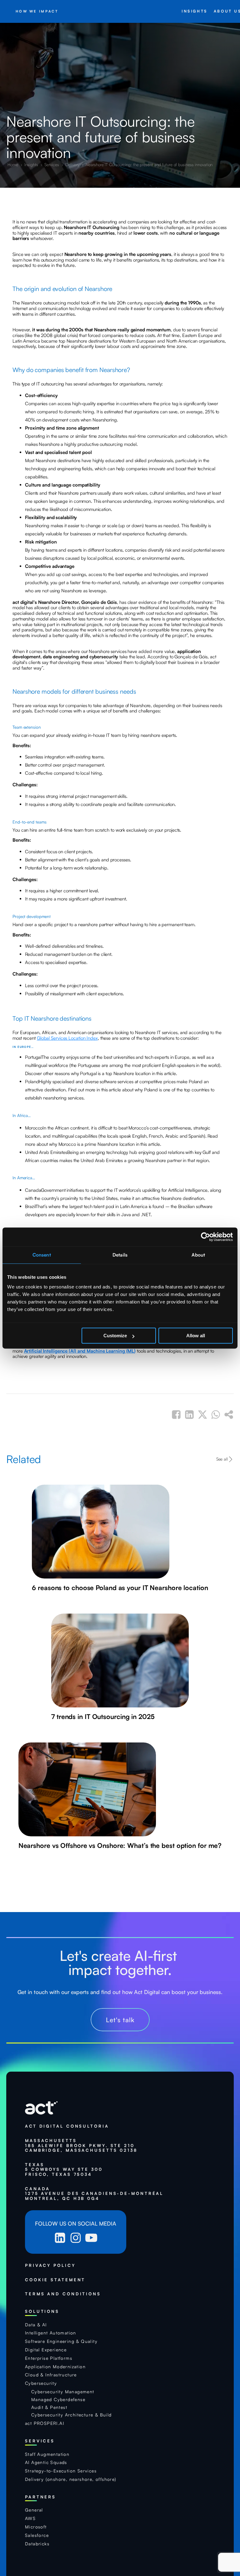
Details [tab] (120, 1255)
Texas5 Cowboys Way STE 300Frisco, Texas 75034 (64, 2170)
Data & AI (36, 2325)
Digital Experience (46, 2350)
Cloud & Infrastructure (51, 2375)
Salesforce (37, 2535)
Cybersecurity (41, 2383)
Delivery (73, 164)
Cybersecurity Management (63, 2392)
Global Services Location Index (67, 1038)
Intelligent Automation (51, 2333)
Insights (32, 164)
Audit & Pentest (49, 2407)
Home (13, 164)
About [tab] (198, 1255)
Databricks (37, 2544)
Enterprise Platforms (49, 2358)
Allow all (196, 1336)
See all (222, 1459)
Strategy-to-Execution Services (61, 2471)
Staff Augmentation (47, 2454)
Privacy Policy (50, 2265)
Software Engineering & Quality (61, 2341)
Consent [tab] (42, 1255)
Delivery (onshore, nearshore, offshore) (71, 2479)
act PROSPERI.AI (45, 2423)
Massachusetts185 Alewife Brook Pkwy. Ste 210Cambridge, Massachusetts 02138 (81, 2145)
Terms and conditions (63, 2294)
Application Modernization (55, 2367)
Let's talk (120, 2020)
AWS (30, 2518)
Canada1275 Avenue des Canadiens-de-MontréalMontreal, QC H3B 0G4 (94, 2194)
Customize (115, 1336)
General (34, 2510)
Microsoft (36, 2527)
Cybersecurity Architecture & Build (72, 2415)
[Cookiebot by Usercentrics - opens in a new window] (205, 1237)
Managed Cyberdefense (58, 2400)
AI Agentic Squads (46, 2462)
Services (52, 164)
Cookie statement (55, 2280)
